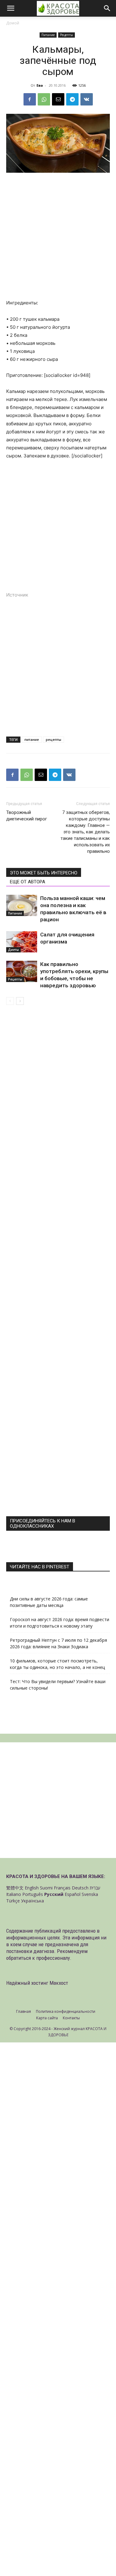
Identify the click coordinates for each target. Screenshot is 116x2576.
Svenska (90, 1894)
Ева (40, 85)
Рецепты (67, 35)
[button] (11, 8)
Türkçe (13, 1901)
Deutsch (80, 1888)
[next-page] (20, 1001)
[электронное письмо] (58, 99)
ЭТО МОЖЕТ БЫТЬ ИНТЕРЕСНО (44, 873)
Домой (13, 23)
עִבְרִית (95, 1888)
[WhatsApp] (44, 99)
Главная (24, 2011)
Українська (32, 1901)
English (32, 1888)
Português (33, 1894)
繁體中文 (15, 1888)
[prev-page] (10, 1001)
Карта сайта (47, 2018)
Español (73, 1894)
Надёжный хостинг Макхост (37, 1983)
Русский (54, 1894)
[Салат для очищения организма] (22, 942)
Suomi (46, 1888)
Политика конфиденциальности (66, 2011)
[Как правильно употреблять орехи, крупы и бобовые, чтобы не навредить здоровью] (22, 971)
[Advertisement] (58, 239)
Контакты (71, 2018)
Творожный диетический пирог (27, 816)
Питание (48, 35)
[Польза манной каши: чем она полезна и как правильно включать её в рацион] (22, 905)
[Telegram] (72, 99)
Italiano (14, 1894)
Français (62, 1888)
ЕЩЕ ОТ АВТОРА (28, 882)
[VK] (87, 99)
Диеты (13, 950)
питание (32, 739)
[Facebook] (30, 99)
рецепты (54, 739)
